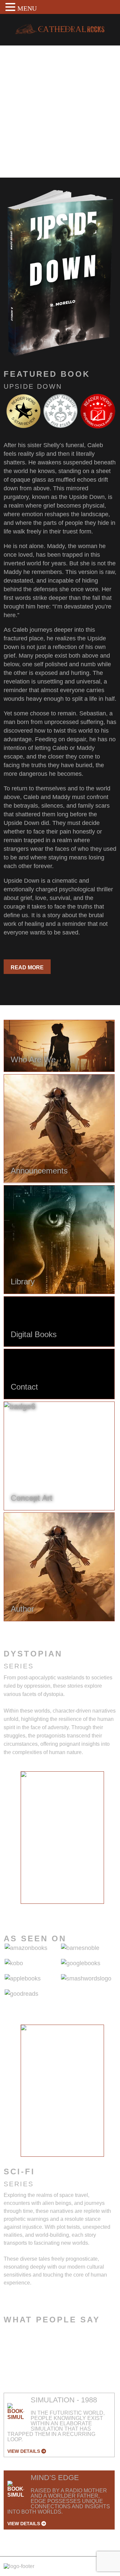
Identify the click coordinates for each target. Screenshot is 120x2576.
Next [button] (109, 1841)
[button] (11, 7)
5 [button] (72, 1909)
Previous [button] (15, 1841)
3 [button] (52, 1909)
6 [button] (82, 1909)
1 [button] (32, 1909)
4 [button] (62, 1909)
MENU (27, 8)
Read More (27, 967)
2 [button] (42, 1909)
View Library (30, 155)
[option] (62, 1837)
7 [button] (92, 1909)
